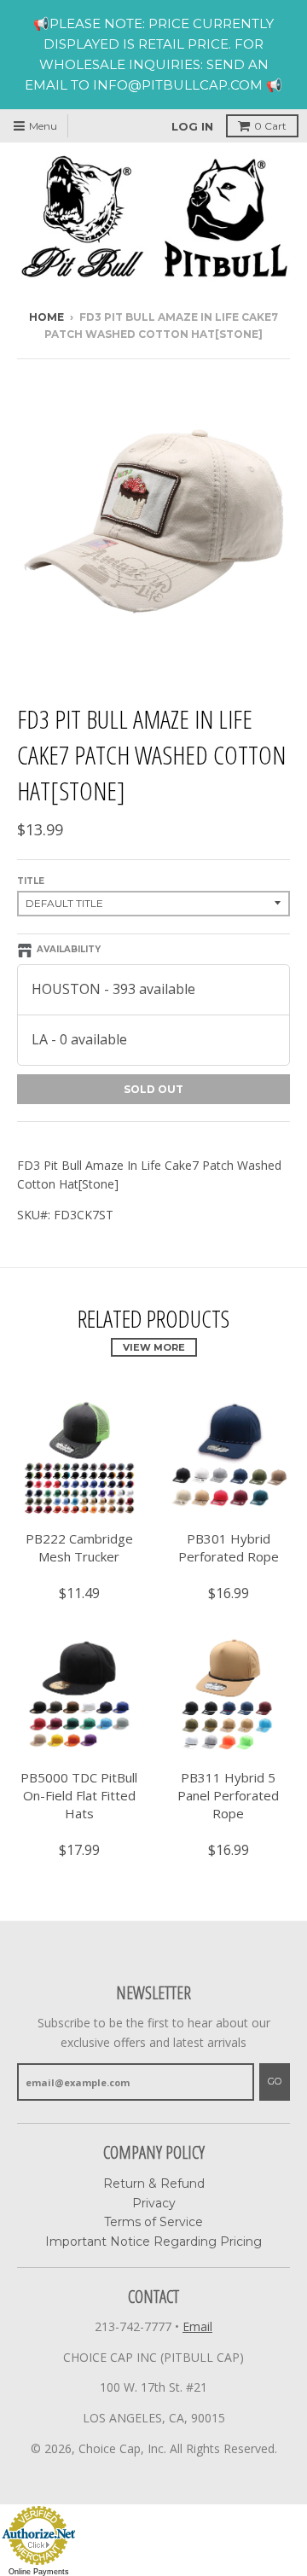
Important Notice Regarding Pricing (153, 2242)
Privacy (154, 2203)
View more (154, 1347)
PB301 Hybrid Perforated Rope (229, 1547)
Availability (69, 949)
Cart (270, 126)
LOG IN (192, 126)
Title (31, 881)
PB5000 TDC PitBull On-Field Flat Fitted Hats (79, 1795)
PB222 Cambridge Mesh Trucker (79, 1547)
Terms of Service (153, 2222)
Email (197, 2326)
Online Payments (39, 2572)
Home (46, 317)
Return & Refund (154, 2183)
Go (275, 2081)
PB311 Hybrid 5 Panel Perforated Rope (228, 1795)
